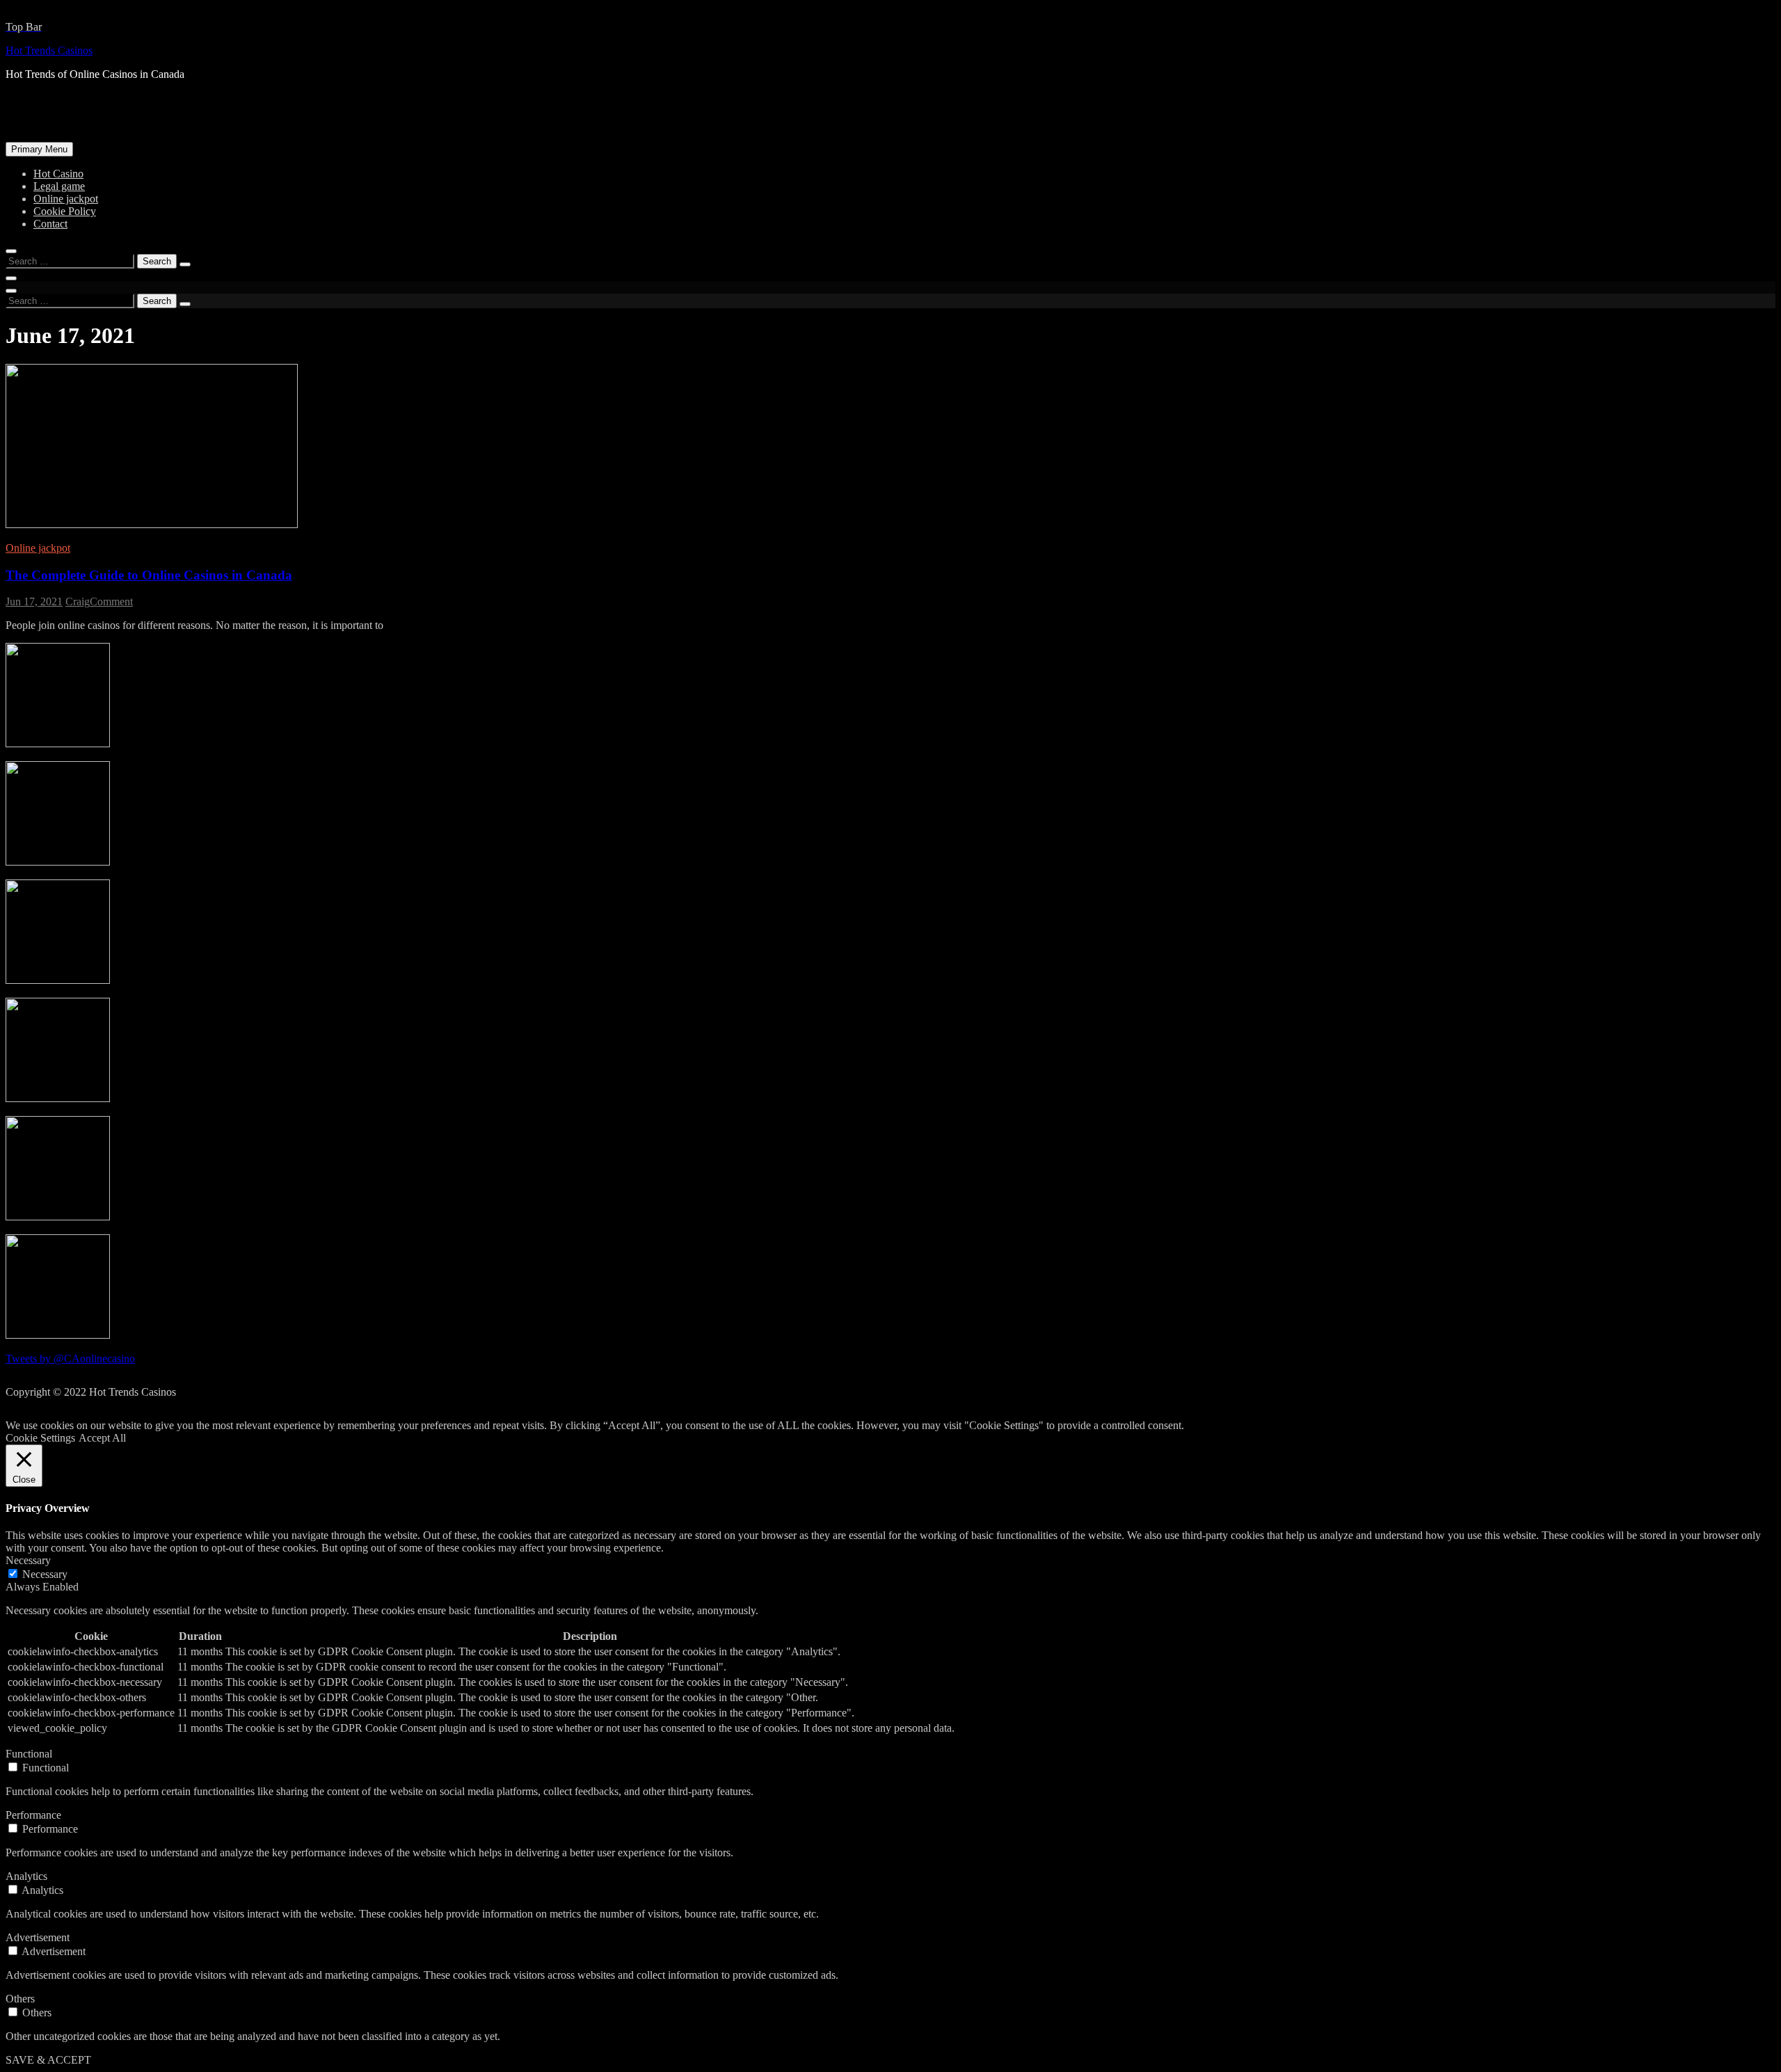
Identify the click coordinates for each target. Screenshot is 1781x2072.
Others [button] (20, 1999)
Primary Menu (39, 149)
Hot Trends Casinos (49, 50)
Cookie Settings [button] (40, 1438)
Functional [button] (29, 1754)
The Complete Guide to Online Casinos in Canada (149, 575)
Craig (78, 601)
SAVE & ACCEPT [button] (48, 2060)
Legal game (59, 186)
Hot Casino (58, 174)
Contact (50, 224)
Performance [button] (33, 1815)
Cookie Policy (65, 211)
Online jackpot (66, 199)
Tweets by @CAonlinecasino (70, 1358)
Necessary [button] (28, 1560)
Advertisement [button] (38, 1937)
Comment (111, 601)
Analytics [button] (26, 1876)
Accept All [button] (102, 1438)
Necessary (45, 1574)
